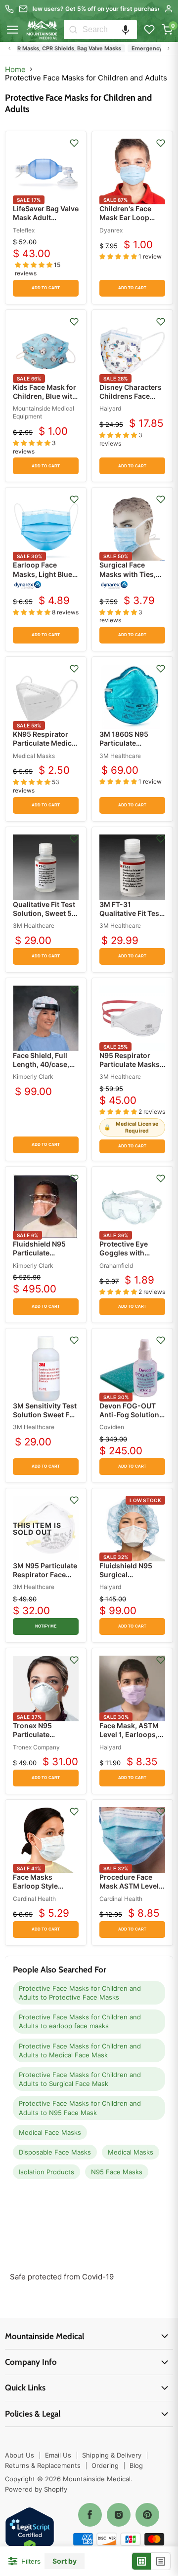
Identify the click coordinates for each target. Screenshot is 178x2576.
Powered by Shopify (36, 2489)
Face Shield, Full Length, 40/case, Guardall (41, 1064)
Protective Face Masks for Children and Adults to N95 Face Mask (80, 2108)
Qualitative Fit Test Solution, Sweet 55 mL (44, 913)
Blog (136, 2465)
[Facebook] (90, 2515)
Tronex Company (36, 1747)
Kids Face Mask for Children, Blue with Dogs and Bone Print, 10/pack (45, 401)
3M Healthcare (120, 756)
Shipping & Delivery (112, 2455)
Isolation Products (46, 2172)
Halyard (110, 408)
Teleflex (24, 230)
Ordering (105, 2465)
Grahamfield (116, 1266)
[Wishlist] (149, 30)
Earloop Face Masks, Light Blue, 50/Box (44, 574)
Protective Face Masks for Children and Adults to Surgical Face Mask (80, 2079)
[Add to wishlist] (74, 143)
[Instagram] (119, 2515)
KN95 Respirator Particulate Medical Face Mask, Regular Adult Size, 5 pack (45, 748)
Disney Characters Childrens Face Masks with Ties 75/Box (131, 401)
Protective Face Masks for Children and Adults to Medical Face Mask (80, 2050)
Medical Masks (34, 756)
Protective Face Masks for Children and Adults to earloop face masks (80, 2021)
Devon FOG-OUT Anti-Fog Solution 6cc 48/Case (129, 1415)
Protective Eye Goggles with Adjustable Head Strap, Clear (127, 1257)
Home (15, 69)
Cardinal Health (34, 1899)
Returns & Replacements (43, 2465)
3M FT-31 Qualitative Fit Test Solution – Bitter (131, 913)
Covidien (112, 1427)
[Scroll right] (169, 48)
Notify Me (46, 1626)
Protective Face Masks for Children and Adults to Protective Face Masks (80, 1993)
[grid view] (142, 2561)
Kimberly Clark (33, 1077)
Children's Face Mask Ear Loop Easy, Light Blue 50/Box (126, 222)
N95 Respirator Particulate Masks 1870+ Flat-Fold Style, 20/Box (130, 1069)
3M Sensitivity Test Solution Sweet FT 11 (45, 1415)
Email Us (58, 2455)
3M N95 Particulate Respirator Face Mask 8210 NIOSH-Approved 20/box (45, 1579)
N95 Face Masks (117, 2172)
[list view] (161, 2561)
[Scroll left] (9, 48)
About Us (20, 2455)
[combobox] (110, 30)
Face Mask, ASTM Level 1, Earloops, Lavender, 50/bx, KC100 (129, 1739)
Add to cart (46, 288)
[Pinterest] (147, 2515)
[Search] (73, 30)
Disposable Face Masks (55, 2152)
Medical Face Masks (50, 2132)
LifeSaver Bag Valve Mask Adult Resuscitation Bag (46, 217)
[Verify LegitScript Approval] (30, 2532)
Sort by (65, 2561)
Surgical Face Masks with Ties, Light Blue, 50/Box (130, 574)
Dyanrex (111, 230)
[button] (126, 30)
